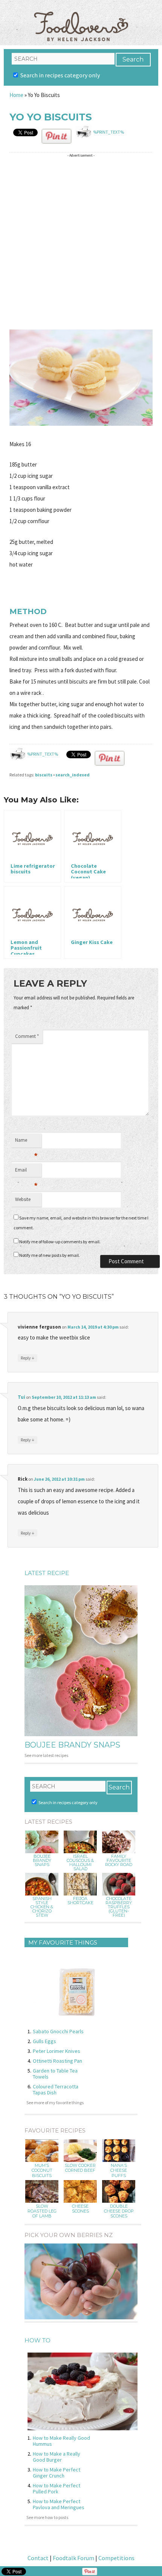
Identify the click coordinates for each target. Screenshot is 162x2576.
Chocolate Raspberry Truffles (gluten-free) (119, 1907)
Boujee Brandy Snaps (72, 1745)
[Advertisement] (81, 242)
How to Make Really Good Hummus (61, 2441)
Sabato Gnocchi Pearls (58, 2031)
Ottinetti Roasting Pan (57, 2061)
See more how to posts (47, 2517)
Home (16, 95)
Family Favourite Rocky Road (119, 1861)
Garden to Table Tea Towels (55, 2074)
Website (23, 1199)
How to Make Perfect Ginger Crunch (57, 2473)
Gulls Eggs (44, 2041)
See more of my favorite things (55, 2103)
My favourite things (63, 1942)
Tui (21, 1397)
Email (26, 1172)
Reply (28, 1358)
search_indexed (73, 775)
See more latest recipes (46, 1755)
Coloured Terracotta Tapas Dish (56, 2089)
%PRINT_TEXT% (109, 132)
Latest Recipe (47, 1573)
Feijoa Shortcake (80, 1901)
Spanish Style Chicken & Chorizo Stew (42, 1907)
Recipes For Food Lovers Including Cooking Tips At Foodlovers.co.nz (81, 19)
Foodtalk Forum (73, 2558)
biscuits (44, 775)
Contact (38, 2558)
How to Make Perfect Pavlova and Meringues (59, 2504)
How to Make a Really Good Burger (57, 2457)
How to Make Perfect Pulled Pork (57, 2488)
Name (26, 1142)
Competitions (116, 2558)
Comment (27, 1036)
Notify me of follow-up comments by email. (60, 1242)
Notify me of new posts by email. (50, 1255)
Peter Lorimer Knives (57, 2051)
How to (37, 2340)
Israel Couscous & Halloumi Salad (80, 1863)
